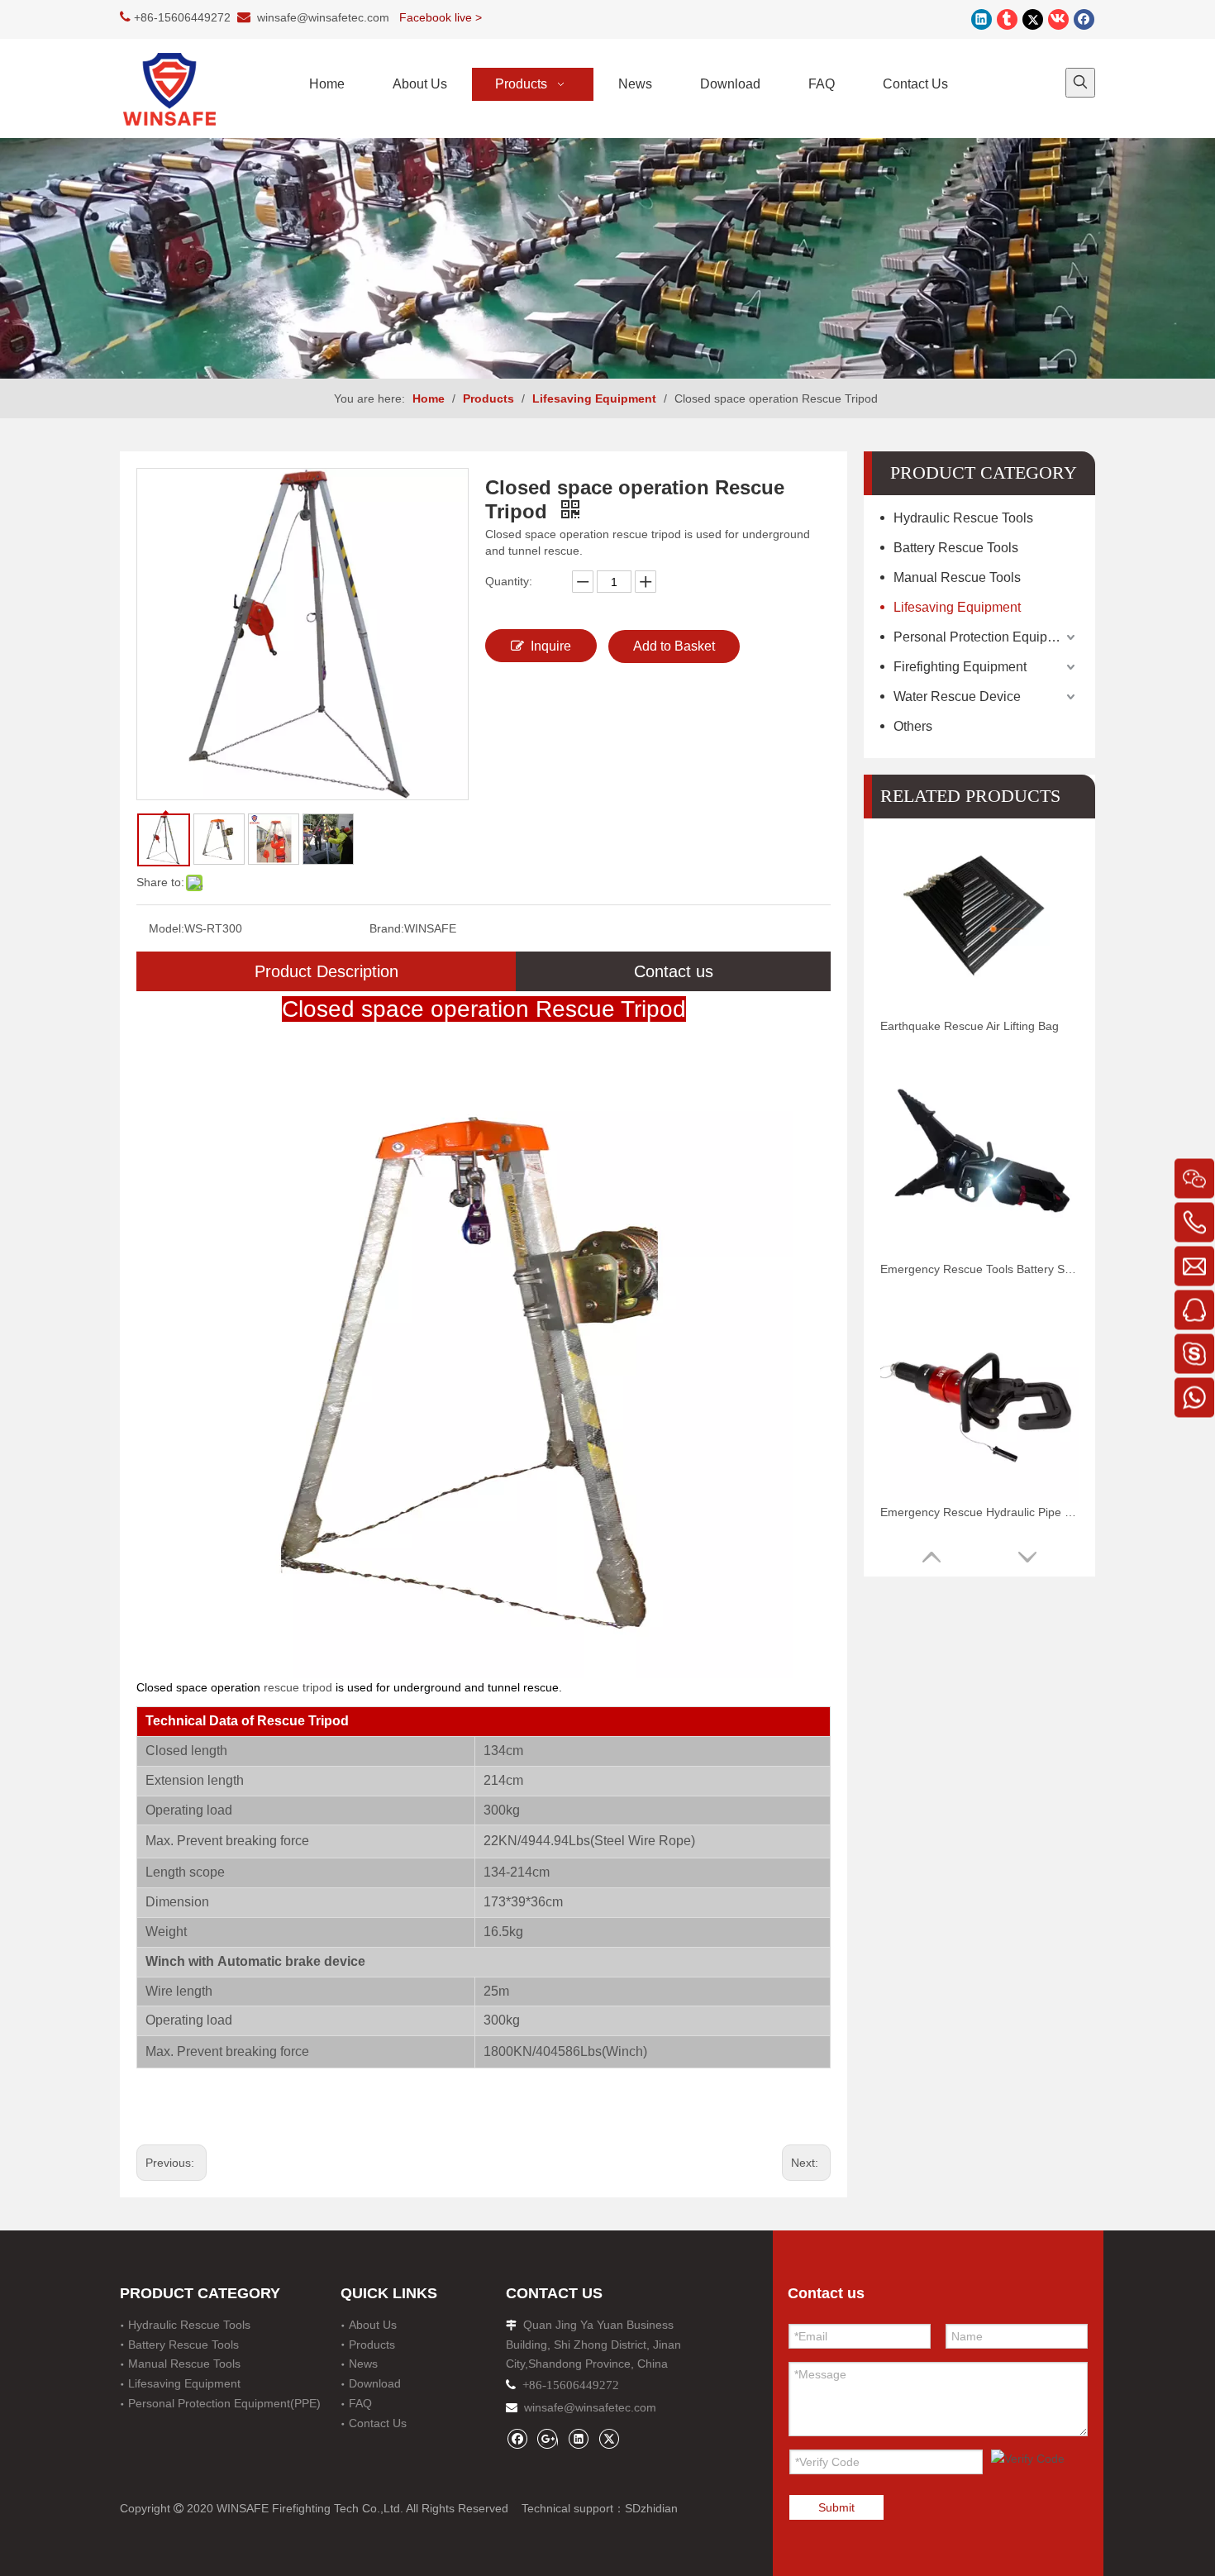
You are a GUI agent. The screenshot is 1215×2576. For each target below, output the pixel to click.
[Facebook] (1084, 19)
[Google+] (548, 2438)
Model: (167, 928)
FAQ (360, 2403)
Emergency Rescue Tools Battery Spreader (979, 1269)
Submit (836, 2507)
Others (913, 726)
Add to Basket (674, 646)
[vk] (1058, 19)
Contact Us (378, 2423)
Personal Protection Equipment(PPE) (986, 637)
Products (372, 2345)
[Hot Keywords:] (1080, 83)
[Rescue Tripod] (484, 1067)
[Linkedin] (982, 19)
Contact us (674, 971)
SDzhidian (651, 2508)
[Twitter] (1033, 19)
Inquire (551, 646)
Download (375, 2383)
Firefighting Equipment (960, 667)
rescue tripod (298, 1687)
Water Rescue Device (957, 696)
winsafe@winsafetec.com (323, 17)
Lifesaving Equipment (957, 607)
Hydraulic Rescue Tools (963, 518)
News (363, 2364)
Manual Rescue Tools (957, 577)
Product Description (326, 971)
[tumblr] (1007, 19)
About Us (373, 2325)
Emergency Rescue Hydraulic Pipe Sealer (979, 1512)
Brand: (387, 928)
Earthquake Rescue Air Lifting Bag (970, 1026)
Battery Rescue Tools (956, 548)
